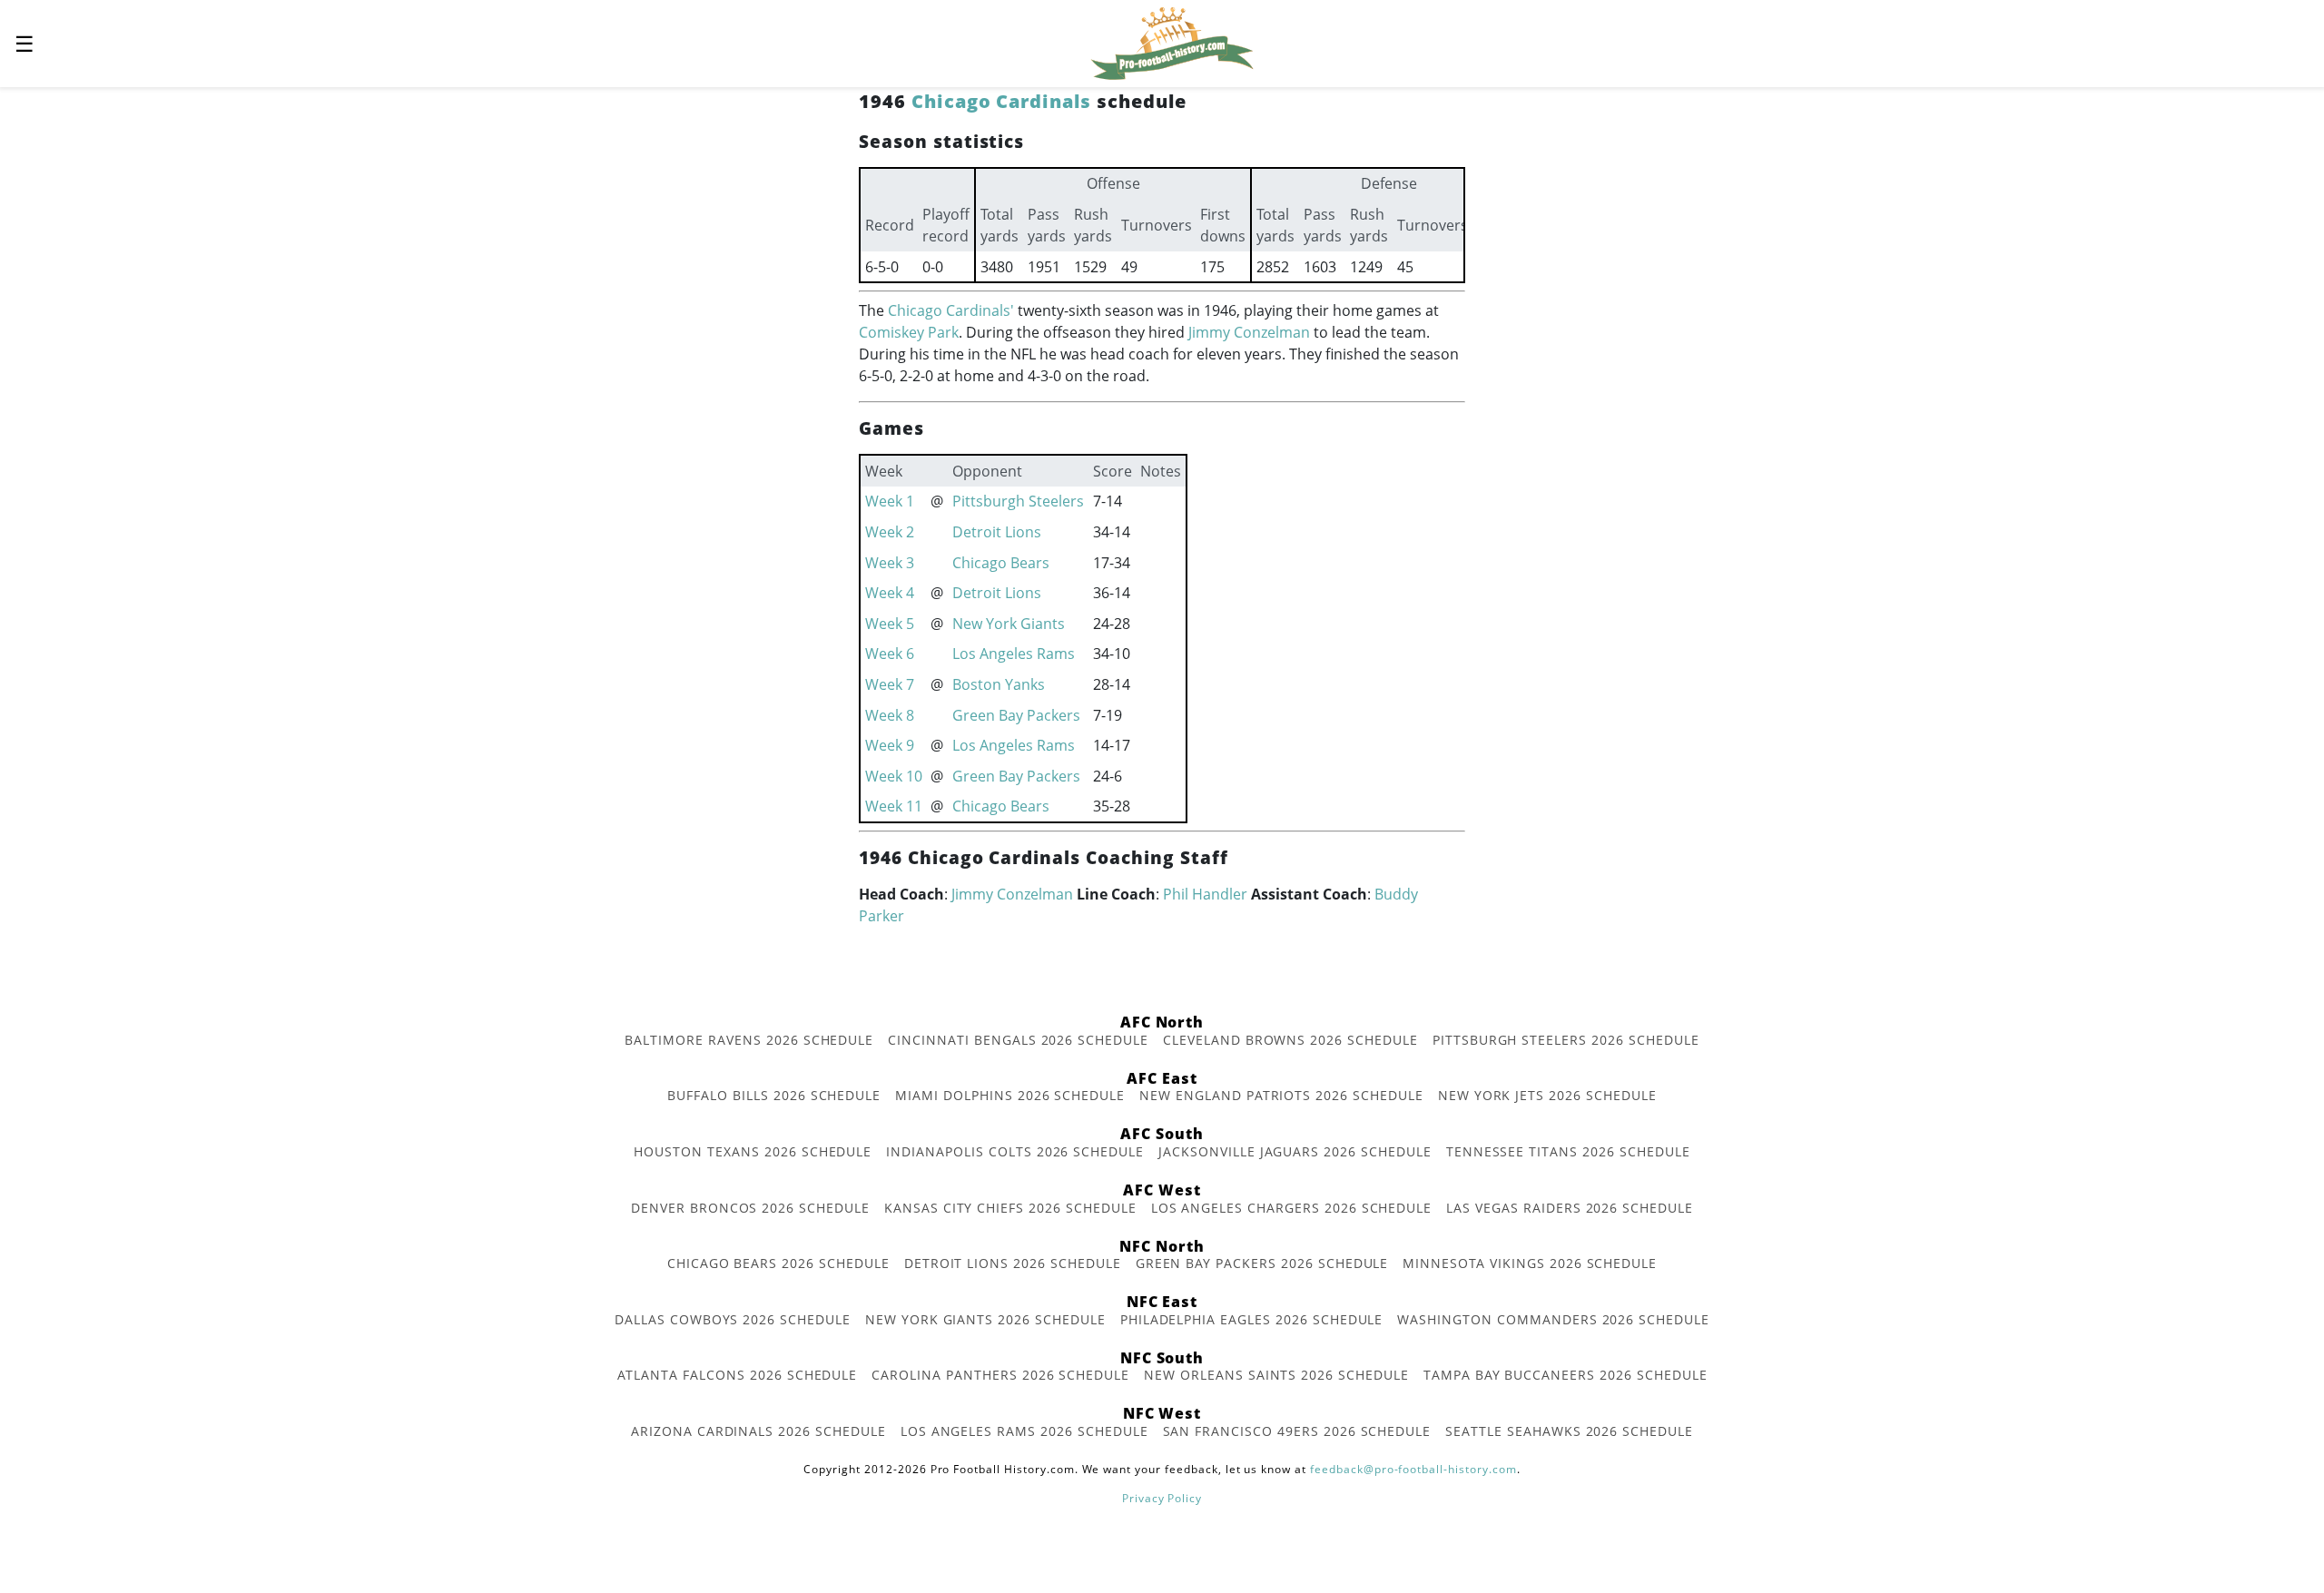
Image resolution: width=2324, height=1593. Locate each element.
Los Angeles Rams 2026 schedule (1024, 1431)
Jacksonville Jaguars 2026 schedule (1295, 1151)
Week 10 (894, 776)
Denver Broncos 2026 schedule (750, 1208)
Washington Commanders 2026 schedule (1553, 1319)
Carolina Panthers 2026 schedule (1000, 1375)
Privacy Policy (1162, 1498)
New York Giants (1009, 624)
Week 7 (890, 684)
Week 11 (894, 806)
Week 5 (890, 624)
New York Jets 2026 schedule (1547, 1095)
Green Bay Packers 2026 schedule (1262, 1263)
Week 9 (890, 745)
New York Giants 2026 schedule (985, 1319)
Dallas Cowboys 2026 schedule (733, 1319)
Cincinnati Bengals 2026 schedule (1018, 1040)
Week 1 (890, 501)
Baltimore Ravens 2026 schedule (749, 1040)
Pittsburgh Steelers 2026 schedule (1566, 1040)
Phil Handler (1205, 894)
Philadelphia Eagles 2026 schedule (1252, 1319)
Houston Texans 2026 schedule (753, 1151)
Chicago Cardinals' (951, 310)
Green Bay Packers (1016, 715)
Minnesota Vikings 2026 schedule (1530, 1263)
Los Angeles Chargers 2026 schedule (1292, 1208)
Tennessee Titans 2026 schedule (1568, 1151)
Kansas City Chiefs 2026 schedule (1010, 1208)
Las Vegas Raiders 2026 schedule (1570, 1208)
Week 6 (890, 654)
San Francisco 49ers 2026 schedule (1297, 1431)
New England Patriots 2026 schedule (1281, 1095)
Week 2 (890, 532)
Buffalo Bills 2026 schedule (774, 1095)
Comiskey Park (909, 332)
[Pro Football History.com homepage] (1172, 42)
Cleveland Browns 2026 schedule (1290, 1040)
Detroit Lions (997, 532)
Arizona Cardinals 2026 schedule (758, 1431)
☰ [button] (25, 43)
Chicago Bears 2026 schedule (778, 1263)
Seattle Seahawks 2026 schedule (1569, 1431)
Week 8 (890, 715)
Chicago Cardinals (1001, 101)
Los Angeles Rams (1014, 654)
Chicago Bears (1001, 563)
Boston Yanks (999, 684)
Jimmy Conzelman (1249, 332)
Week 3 (890, 563)
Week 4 (890, 593)
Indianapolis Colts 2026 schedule (1015, 1151)
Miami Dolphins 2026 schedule (1010, 1095)
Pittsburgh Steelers (1018, 501)
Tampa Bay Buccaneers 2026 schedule (1566, 1375)
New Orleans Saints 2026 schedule (1276, 1375)
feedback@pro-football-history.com (1413, 1469)
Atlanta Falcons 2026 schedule (738, 1375)
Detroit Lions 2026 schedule (1013, 1263)
